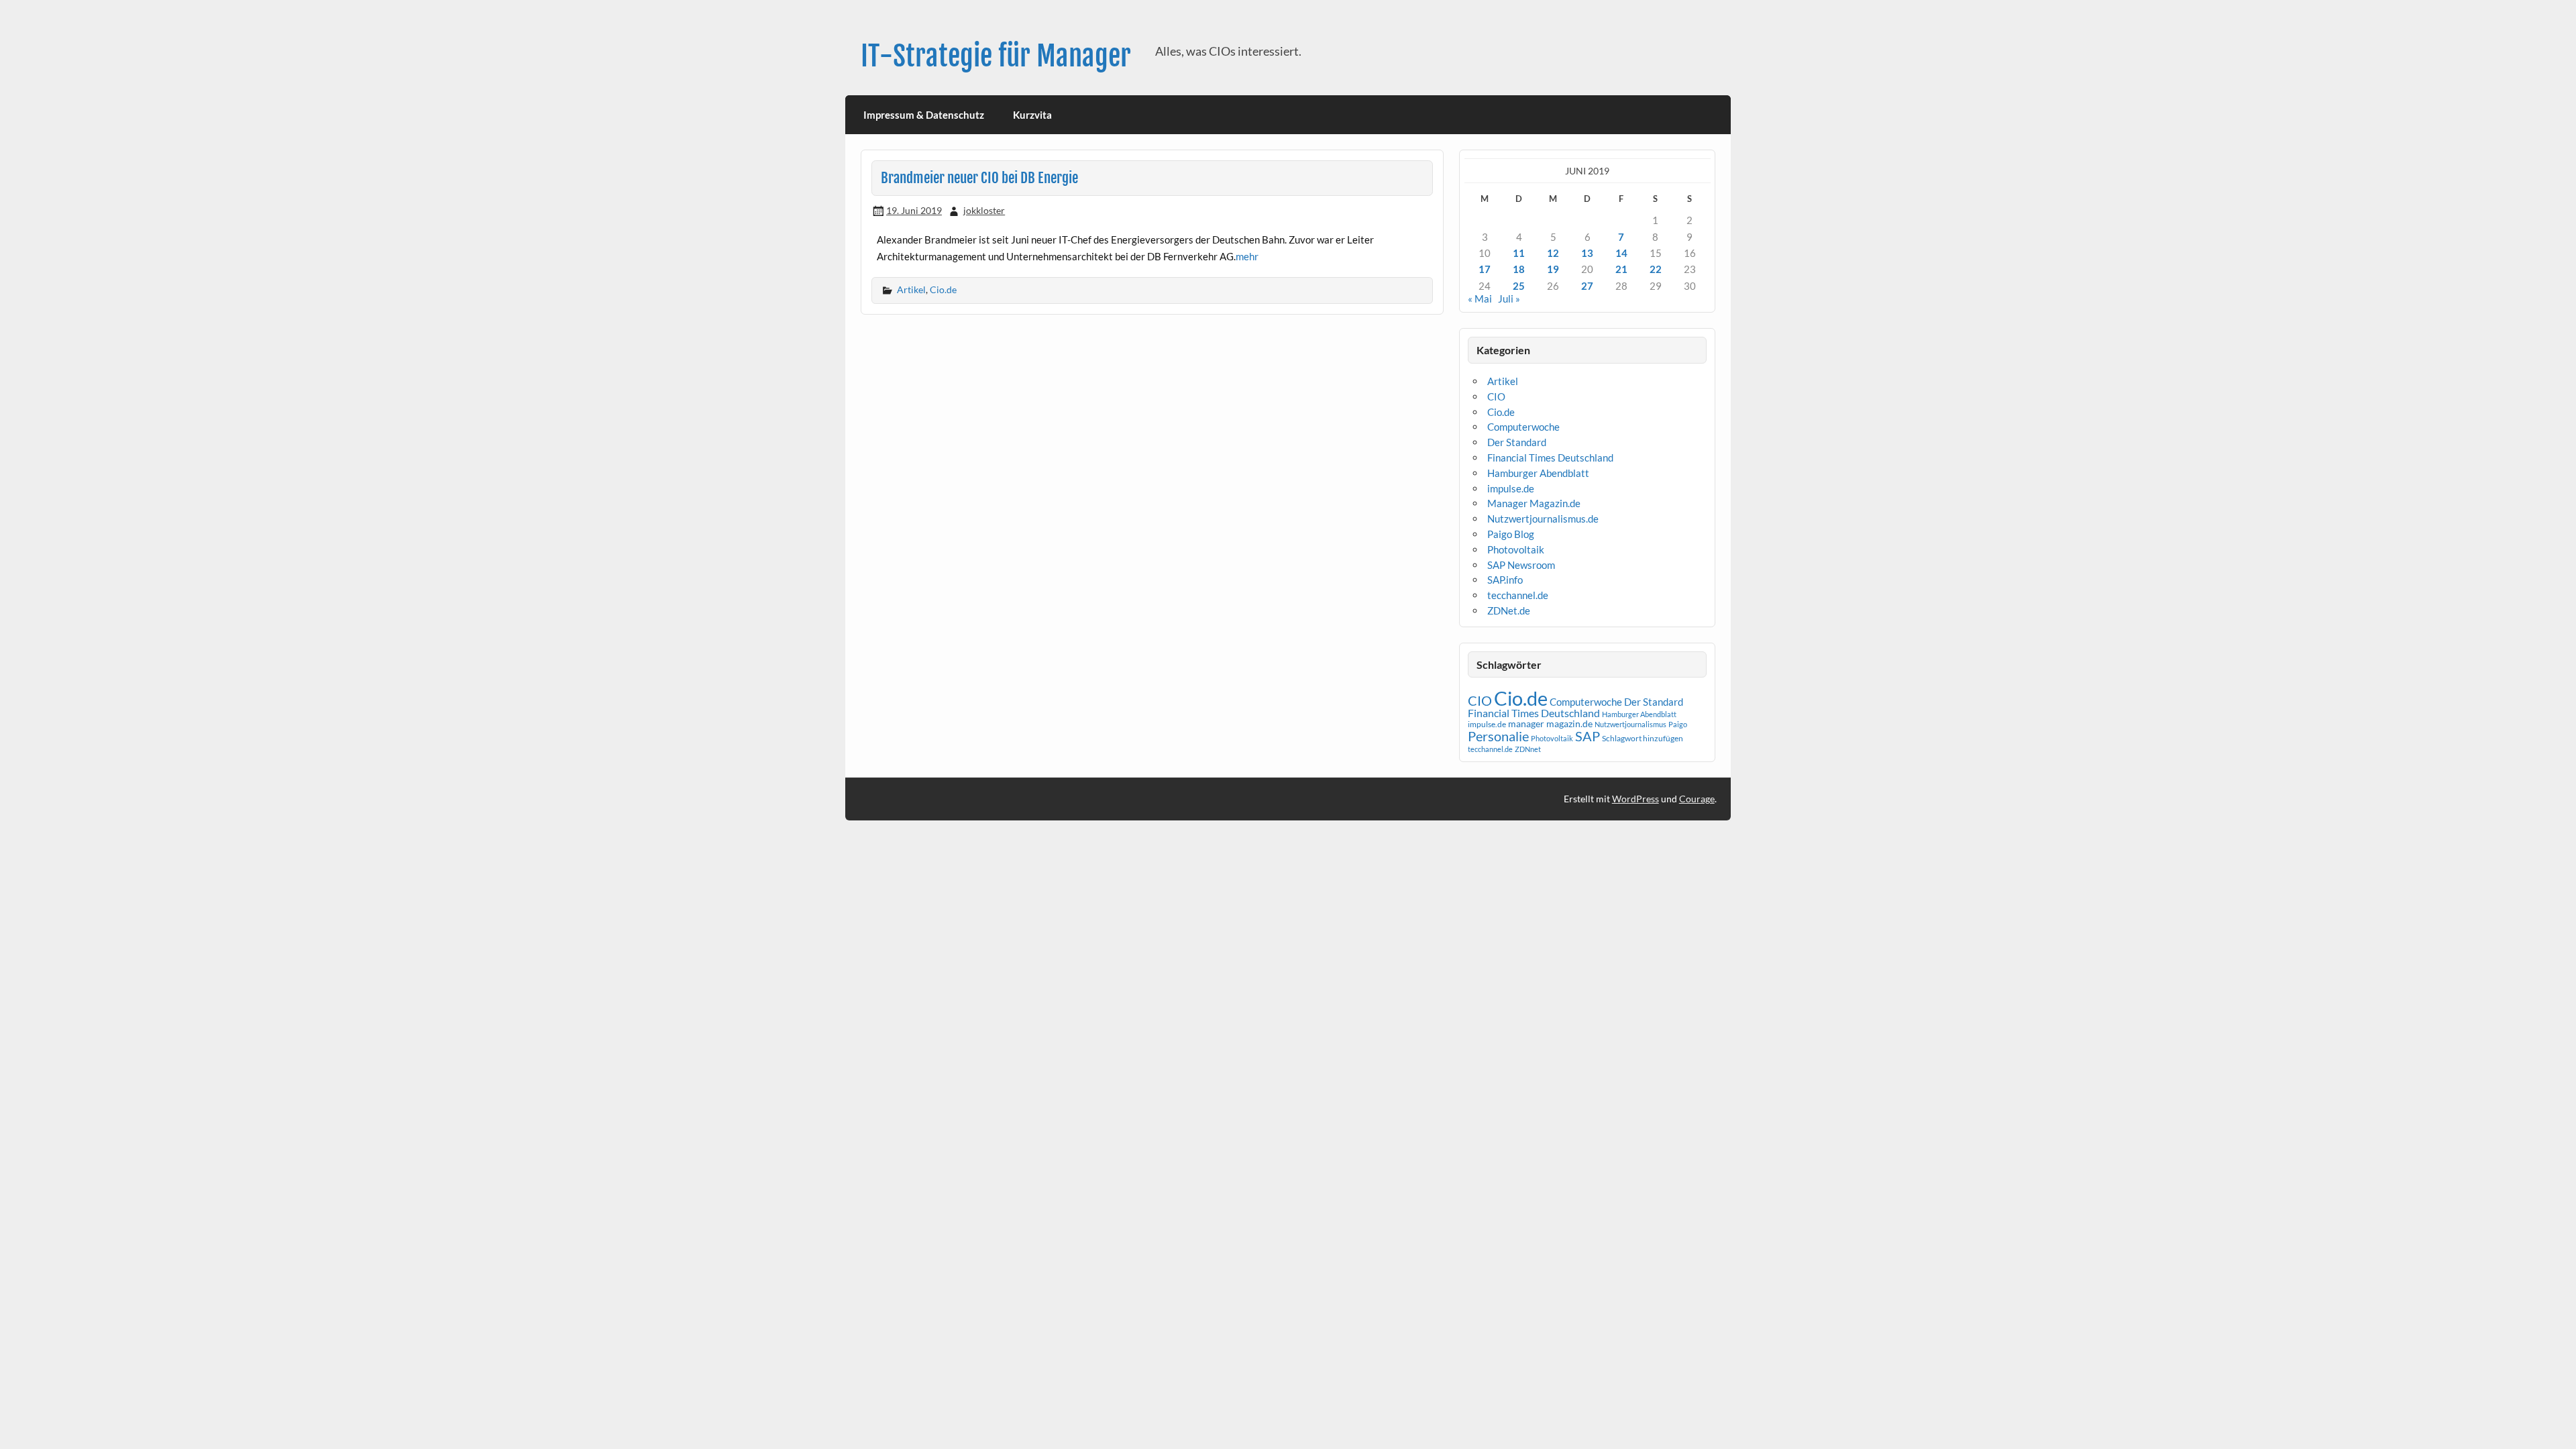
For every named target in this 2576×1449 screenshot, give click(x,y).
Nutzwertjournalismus (1630, 724)
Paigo (1678, 724)
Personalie (1498, 736)
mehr (1247, 256)
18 (1519, 269)
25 (1519, 286)
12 (1553, 253)
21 (1621, 269)
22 (1656, 269)
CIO (1496, 396)
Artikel (911, 289)
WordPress (1635, 799)
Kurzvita (1032, 115)
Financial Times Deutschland (1550, 458)
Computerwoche (1523, 427)
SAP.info (1505, 580)
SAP (1588, 736)
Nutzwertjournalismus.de (1543, 519)
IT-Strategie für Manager (996, 56)
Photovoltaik (1516, 549)
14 (1621, 253)
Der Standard (1517, 442)
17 (1485, 269)
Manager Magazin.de (1534, 503)
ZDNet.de (1509, 610)
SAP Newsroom (1521, 565)
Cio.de (943, 289)
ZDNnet (1528, 749)
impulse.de (1511, 488)
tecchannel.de (1518, 595)
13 (1587, 253)
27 (1587, 286)
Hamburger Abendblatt (1538, 473)
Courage (1697, 799)
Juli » (1509, 299)
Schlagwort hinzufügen (1643, 738)
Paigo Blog (1511, 534)
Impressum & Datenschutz (924, 115)
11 (1519, 253)
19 (1553, 269)
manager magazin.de (1550, 724)
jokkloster (984, 210)
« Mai (1480, 299)
